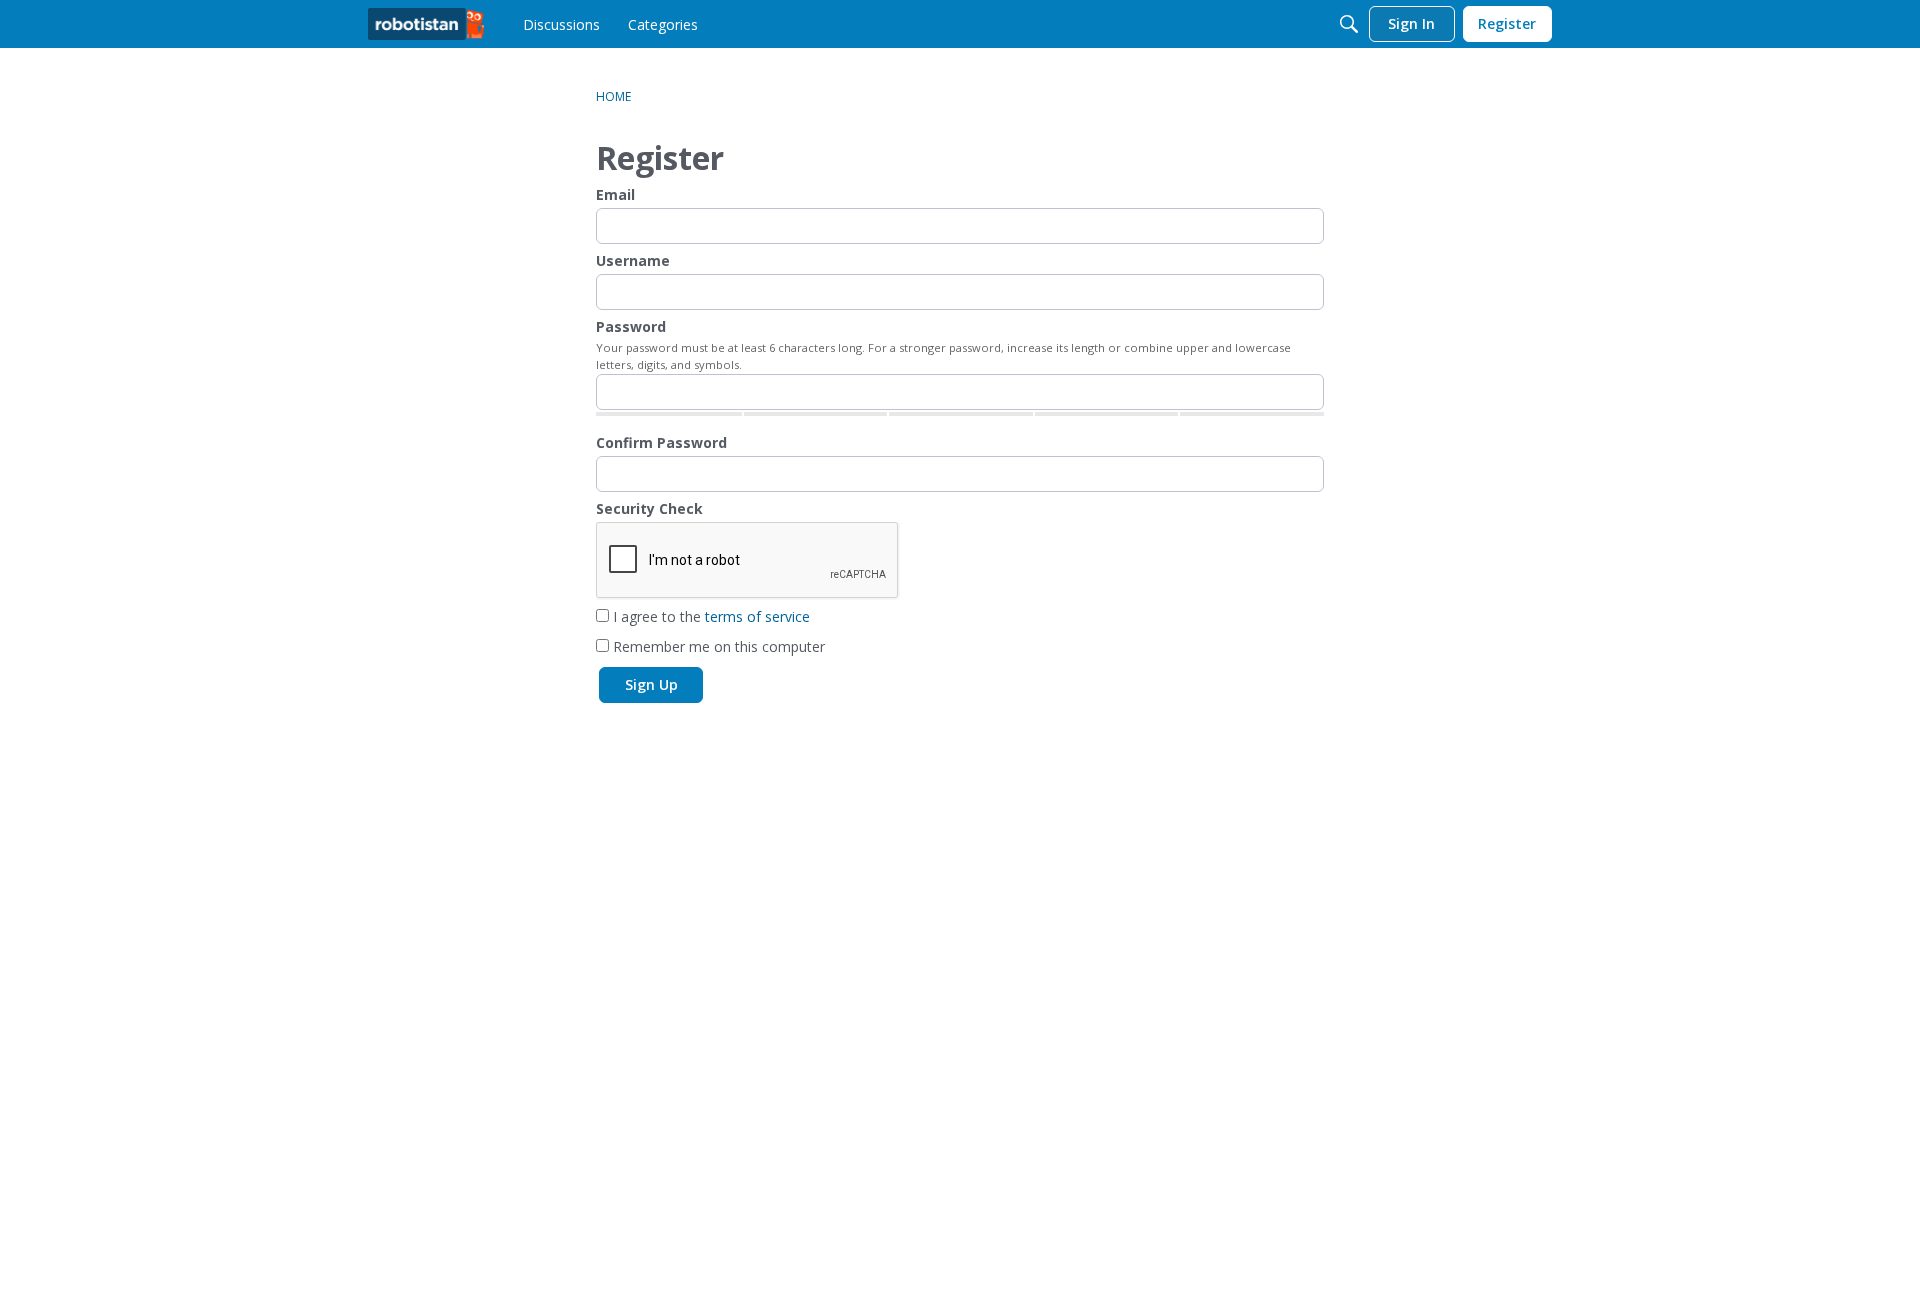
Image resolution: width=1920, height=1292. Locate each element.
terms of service (757, 616)
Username (633, 260)
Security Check (649, 508)
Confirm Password (661, 442)
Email (615, 194)
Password (631, 326)
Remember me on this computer (717, 646)
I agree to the (709, 616)
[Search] (1349, 24)
